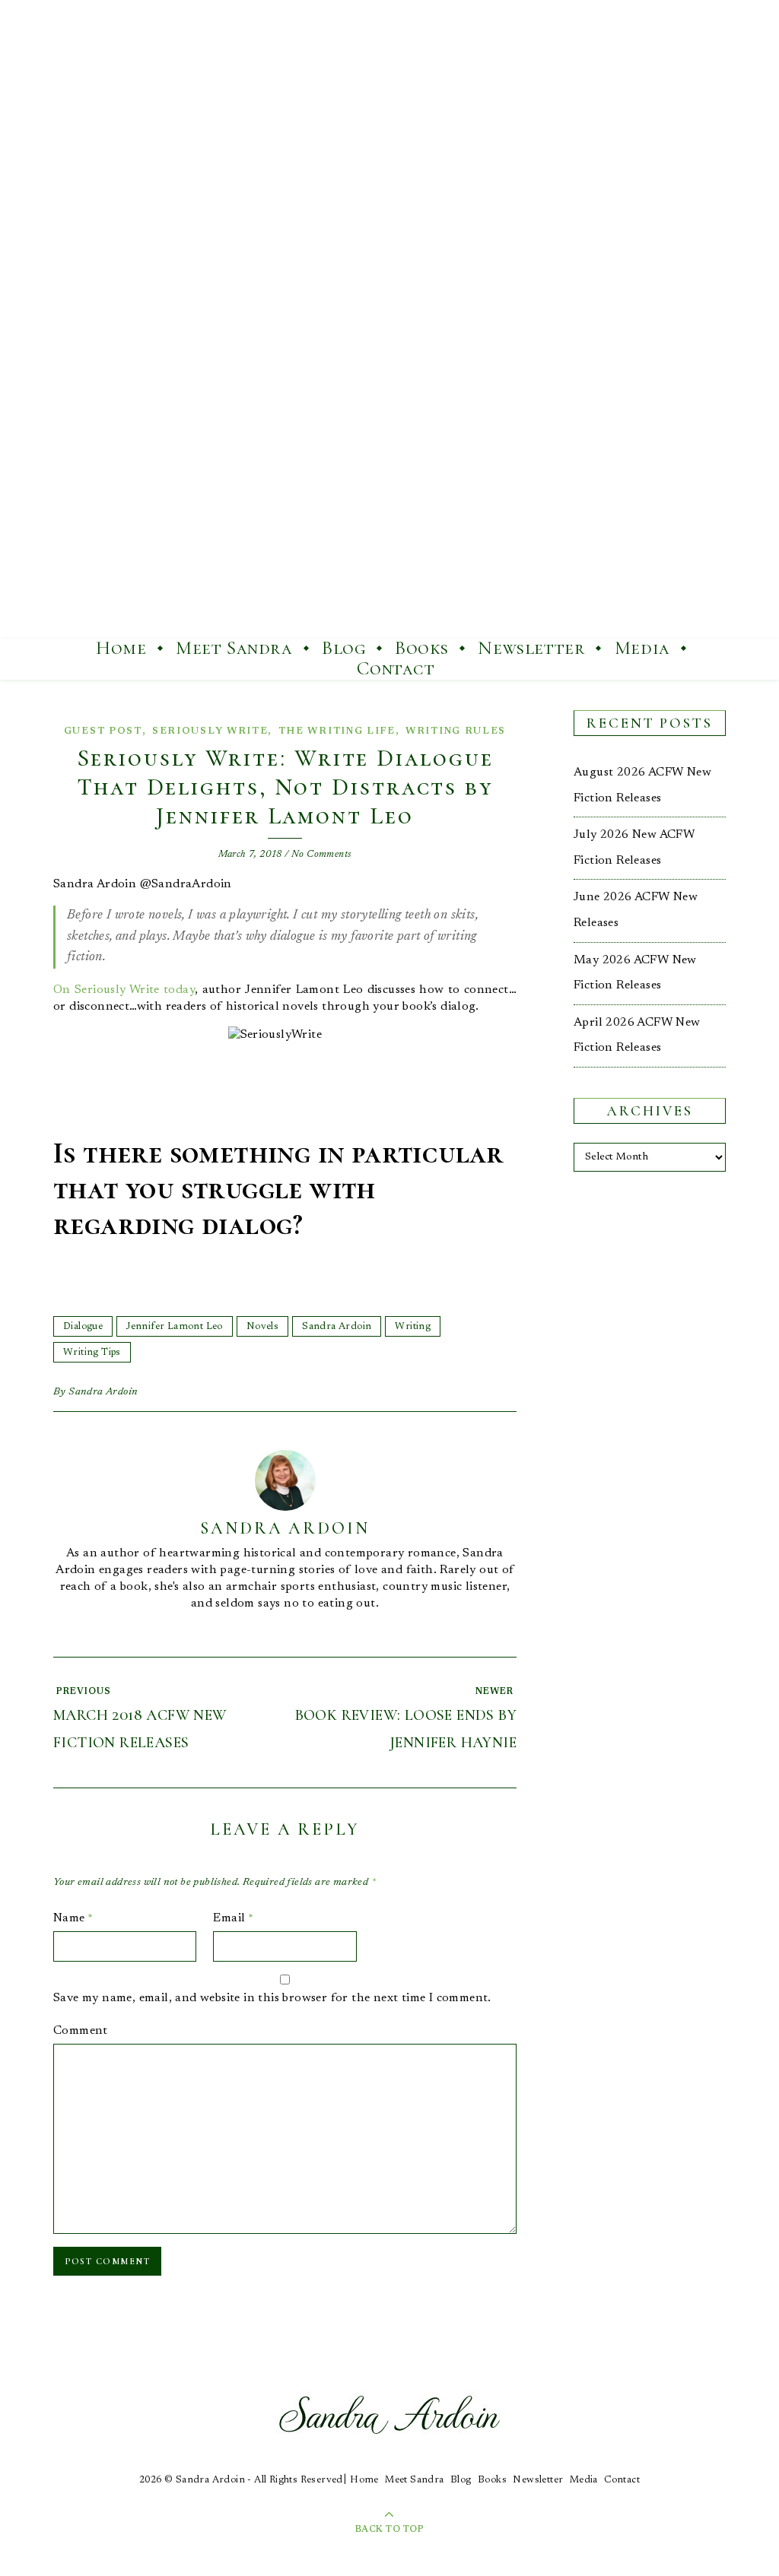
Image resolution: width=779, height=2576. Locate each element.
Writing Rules (456, 731)
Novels (262, 1326)
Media (642, 648)
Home (121, 648)
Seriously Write (210, 731)
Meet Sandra (234, 648)
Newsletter (531, 648)
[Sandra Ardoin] (389, 319)
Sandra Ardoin (337, 1326)
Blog (343, 648)
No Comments (321, 854)
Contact (396, 668)
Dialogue (83, 1326)
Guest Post (103, 731)
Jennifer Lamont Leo (175, 1326)
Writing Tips (92, 1352)
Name (73, 1918)
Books (422, 648)
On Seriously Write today (124, 990)
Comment (81, 2031)
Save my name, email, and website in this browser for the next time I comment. (272, 1998)
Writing (413, 1326)
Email (233, 1918)
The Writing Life (337, 731)
